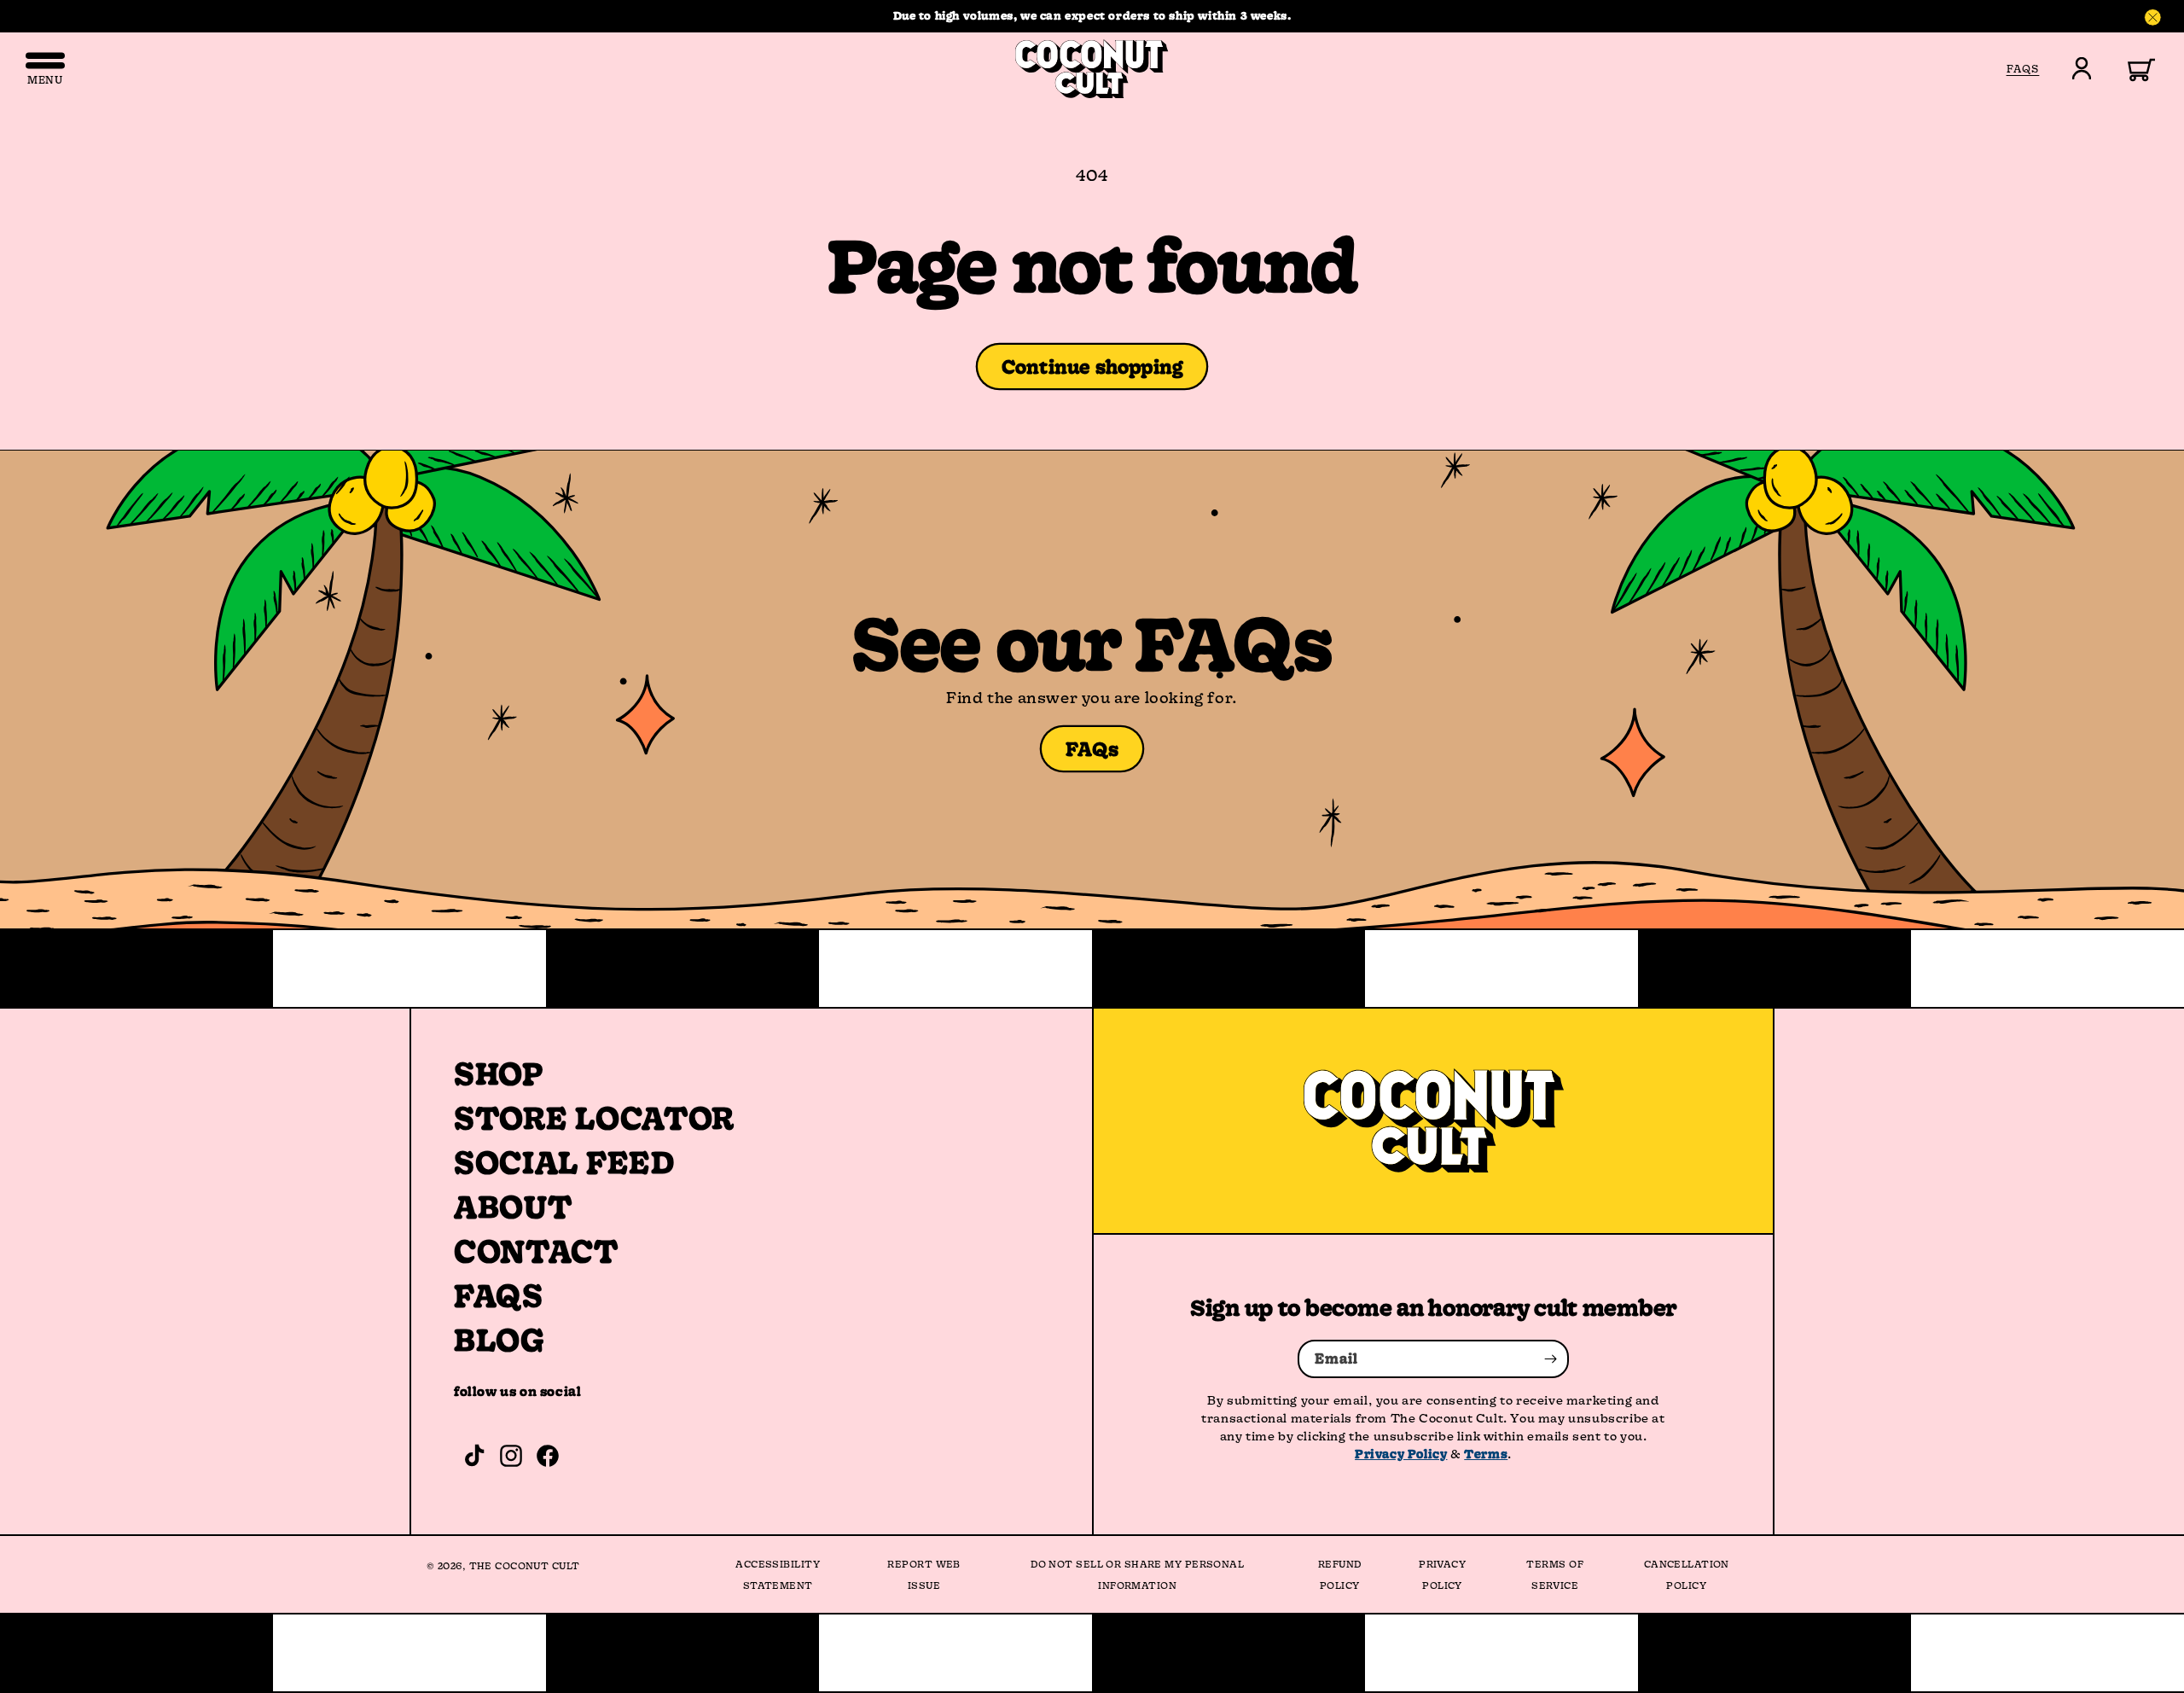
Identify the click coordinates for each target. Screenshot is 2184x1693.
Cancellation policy (1687, 1574)
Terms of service (1555, 1574)
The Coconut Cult (525, 1565)
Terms (1486, 1454)
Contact (536, 1251)
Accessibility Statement (778, 1574)
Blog (500, 1340)
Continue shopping (1092, 367)
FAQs (1092, 749)
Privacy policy (1442, 1574)
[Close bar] (2153, 18)
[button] (2132, 68)
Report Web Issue (924, 1574)
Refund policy (1340, 1574)
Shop (499, 1073)
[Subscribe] (1550, 1359)
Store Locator (594, 1118)
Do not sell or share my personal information (1137, 1574)
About (513, 1207)
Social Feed (564, 1162)
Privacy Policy (1401, 1454)
